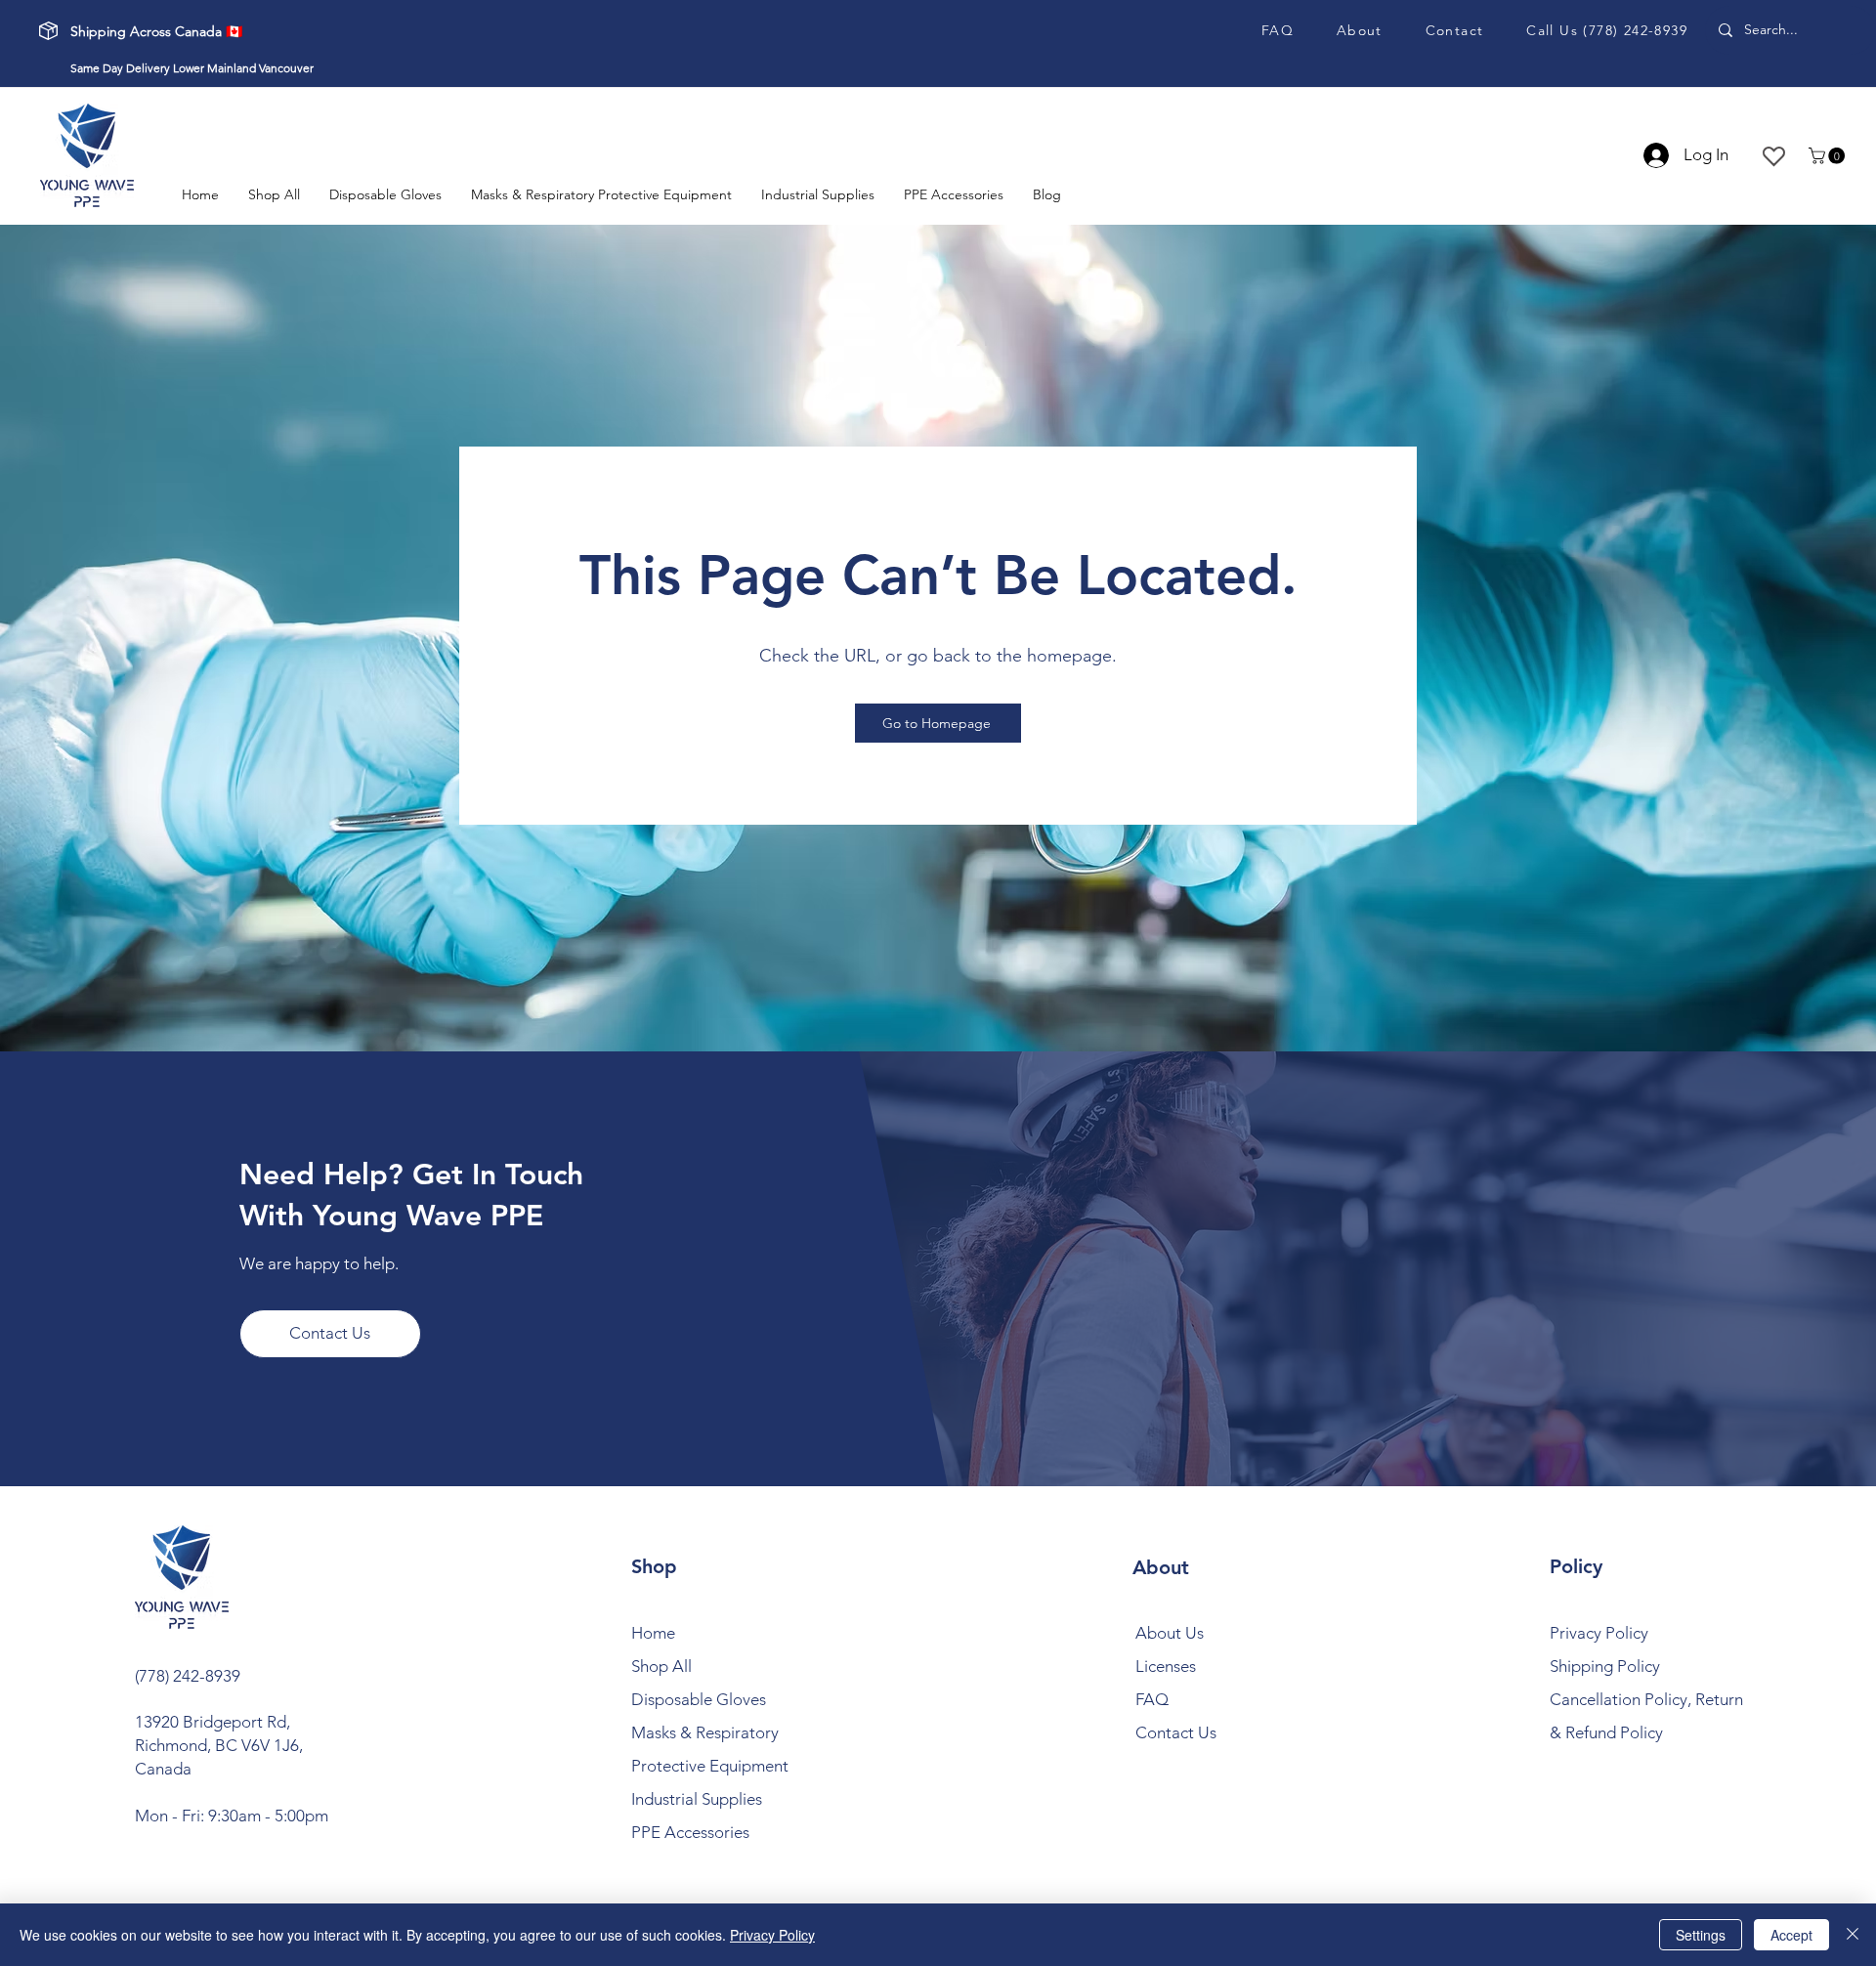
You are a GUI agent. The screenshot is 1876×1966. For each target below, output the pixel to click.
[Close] (1853, 1935)
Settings (1701, 1935)
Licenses (1166, 1666)
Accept (1791, 1935)
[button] (1829, 156)
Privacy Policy (772, 1935)
